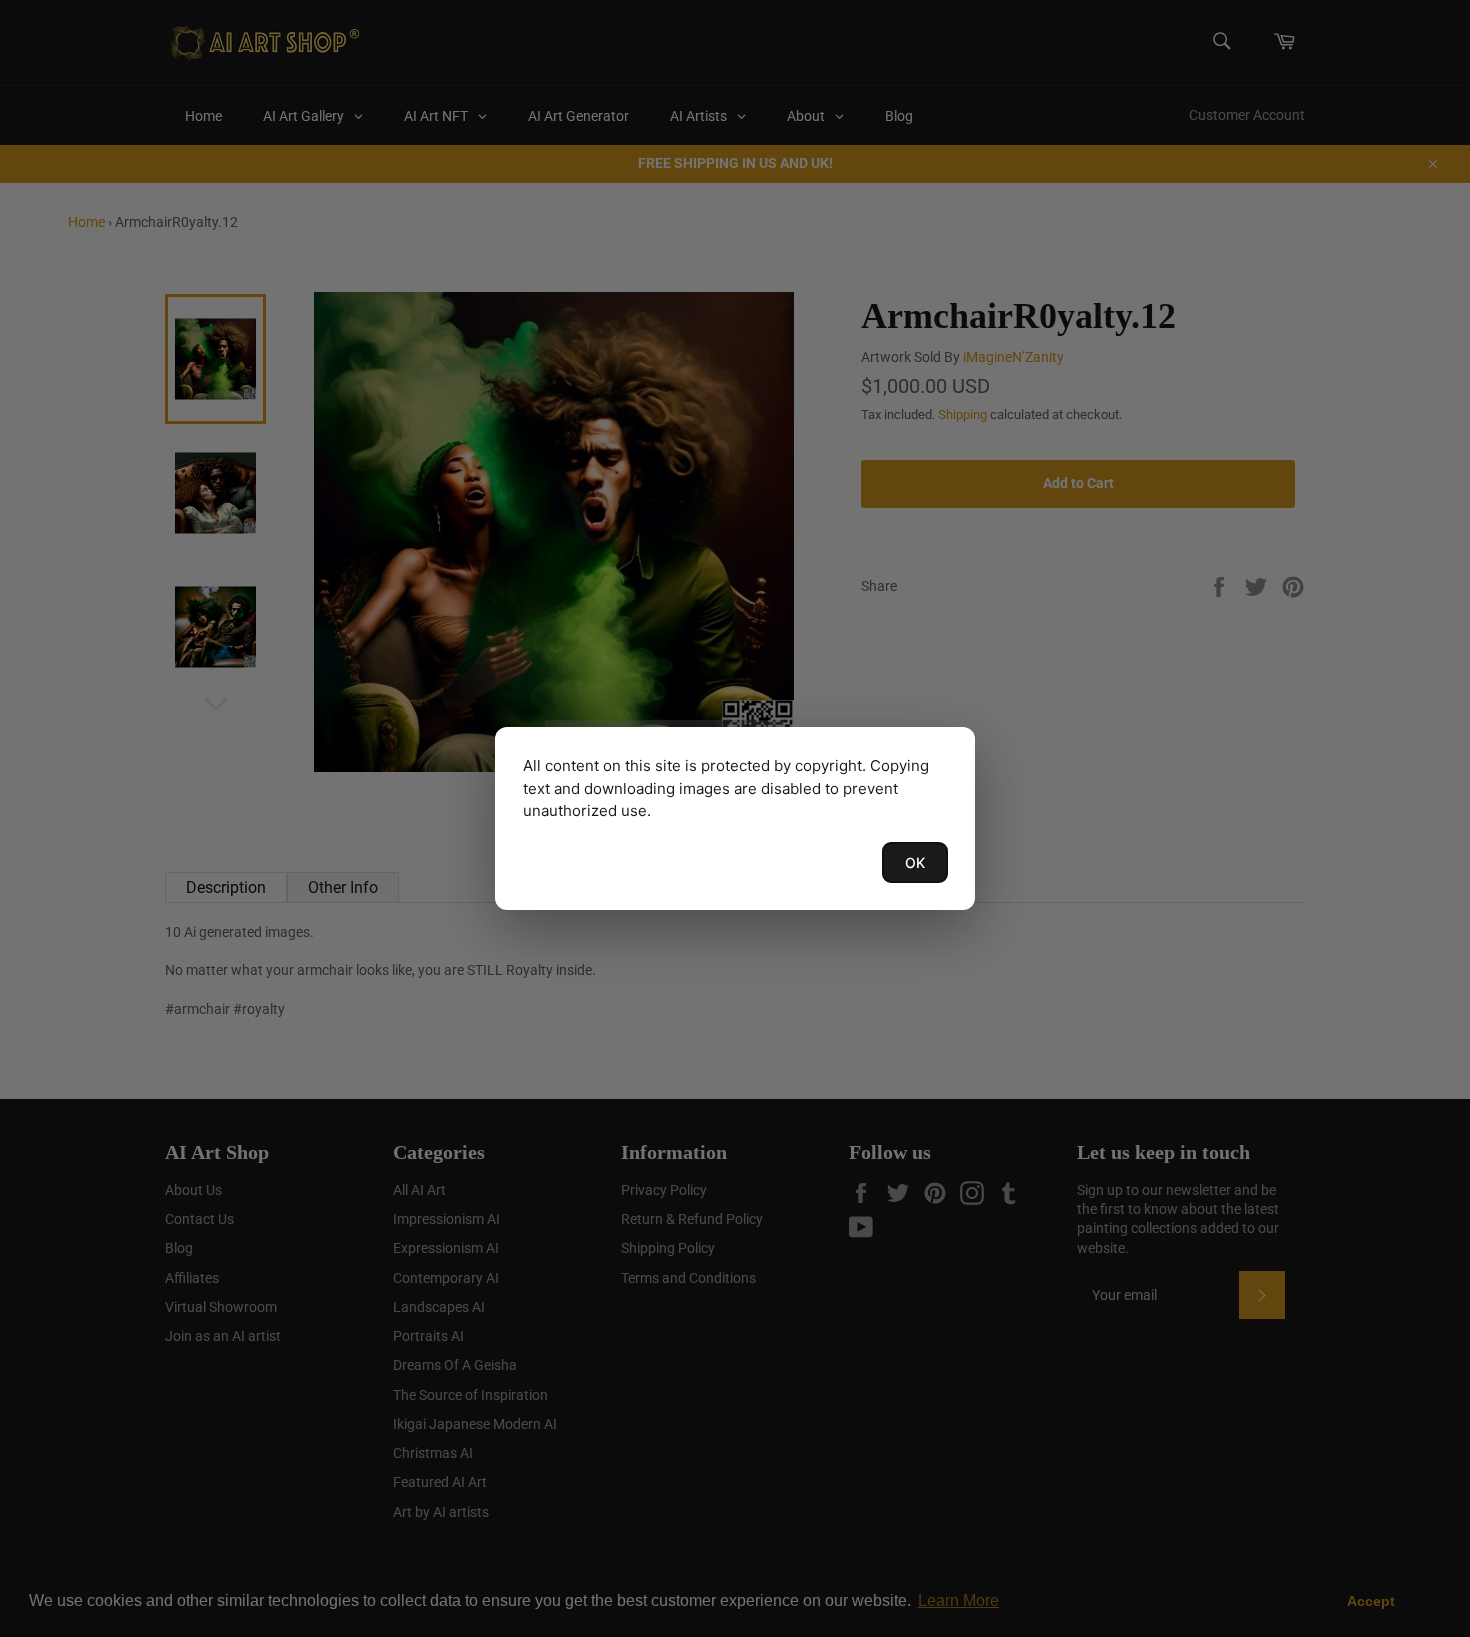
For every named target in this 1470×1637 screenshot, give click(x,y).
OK (915, 862)
